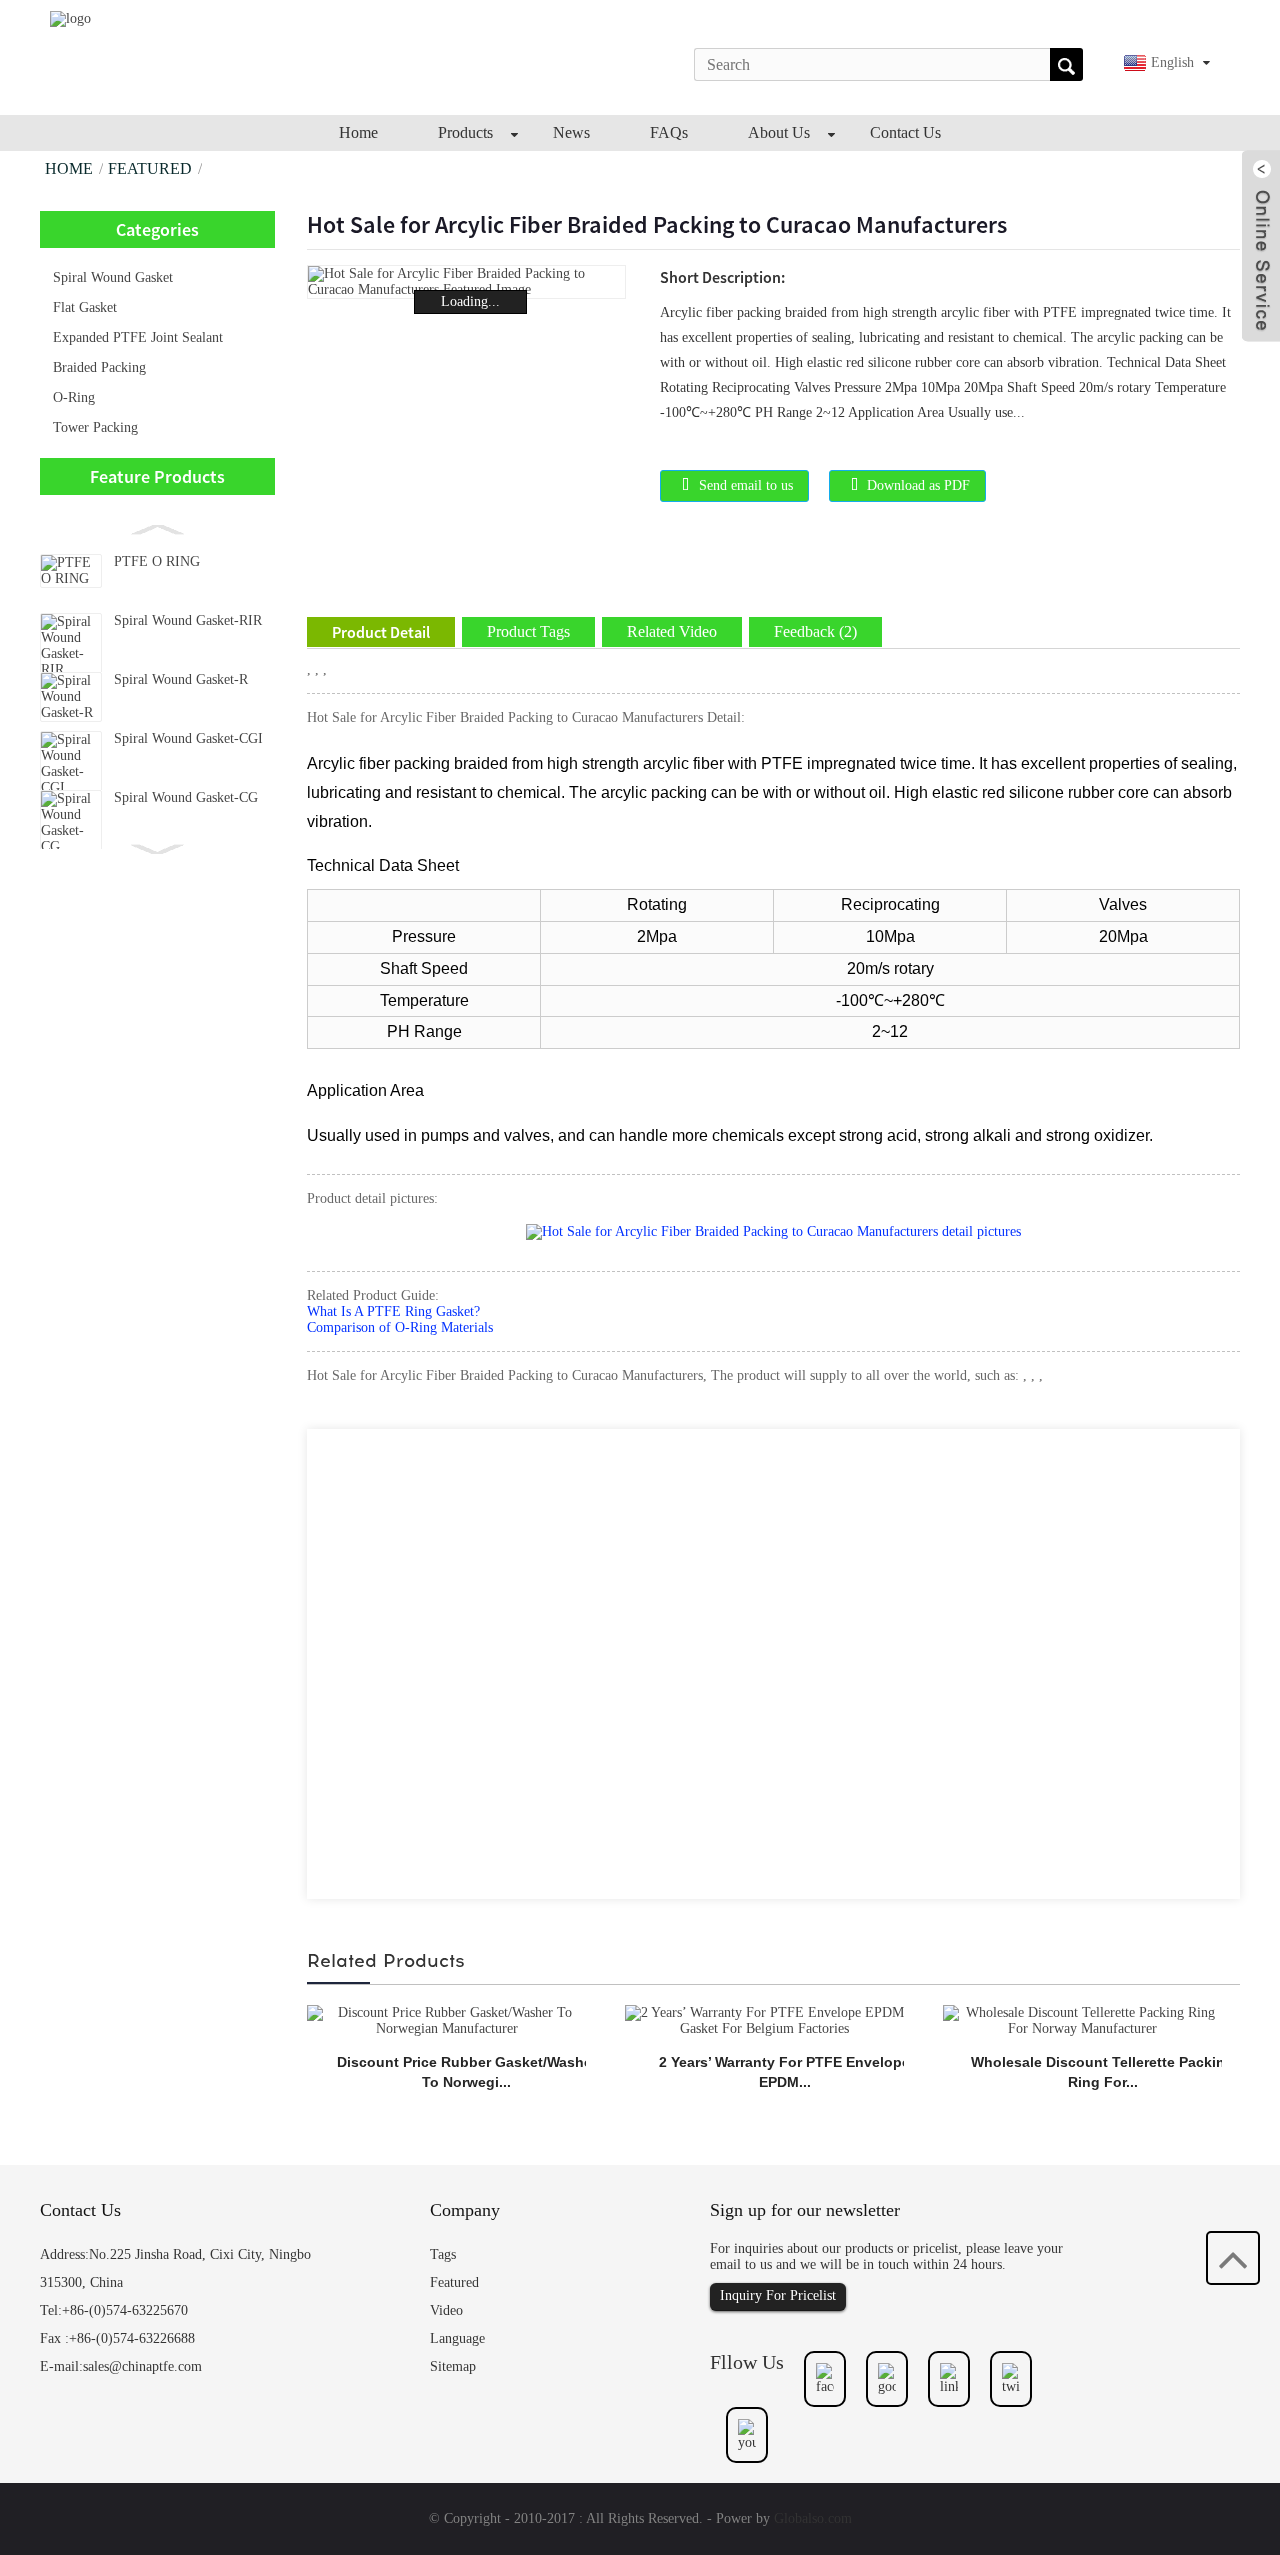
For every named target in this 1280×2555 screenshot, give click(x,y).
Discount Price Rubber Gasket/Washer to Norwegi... (467, 2072)
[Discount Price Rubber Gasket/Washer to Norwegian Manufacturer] (446, 2019)
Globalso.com (813, 2518)
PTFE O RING (157, 561)
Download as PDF (918, 485)
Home (69, 168)
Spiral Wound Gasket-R (181, 679)
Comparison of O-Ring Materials (400, 1327)
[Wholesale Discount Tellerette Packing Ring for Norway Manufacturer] (1082, 2019)
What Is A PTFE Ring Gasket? (393, 1311)
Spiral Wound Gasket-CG (186, 797)
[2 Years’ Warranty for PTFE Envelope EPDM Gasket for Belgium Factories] (764, 2019)
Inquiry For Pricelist (778, 2295)
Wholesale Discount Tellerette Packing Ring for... (1102, 2072)
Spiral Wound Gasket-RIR (188, 620)
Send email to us (746, 485)
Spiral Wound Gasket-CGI (188, 738)
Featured (150, 168)
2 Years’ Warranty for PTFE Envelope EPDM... (784, 2072)
